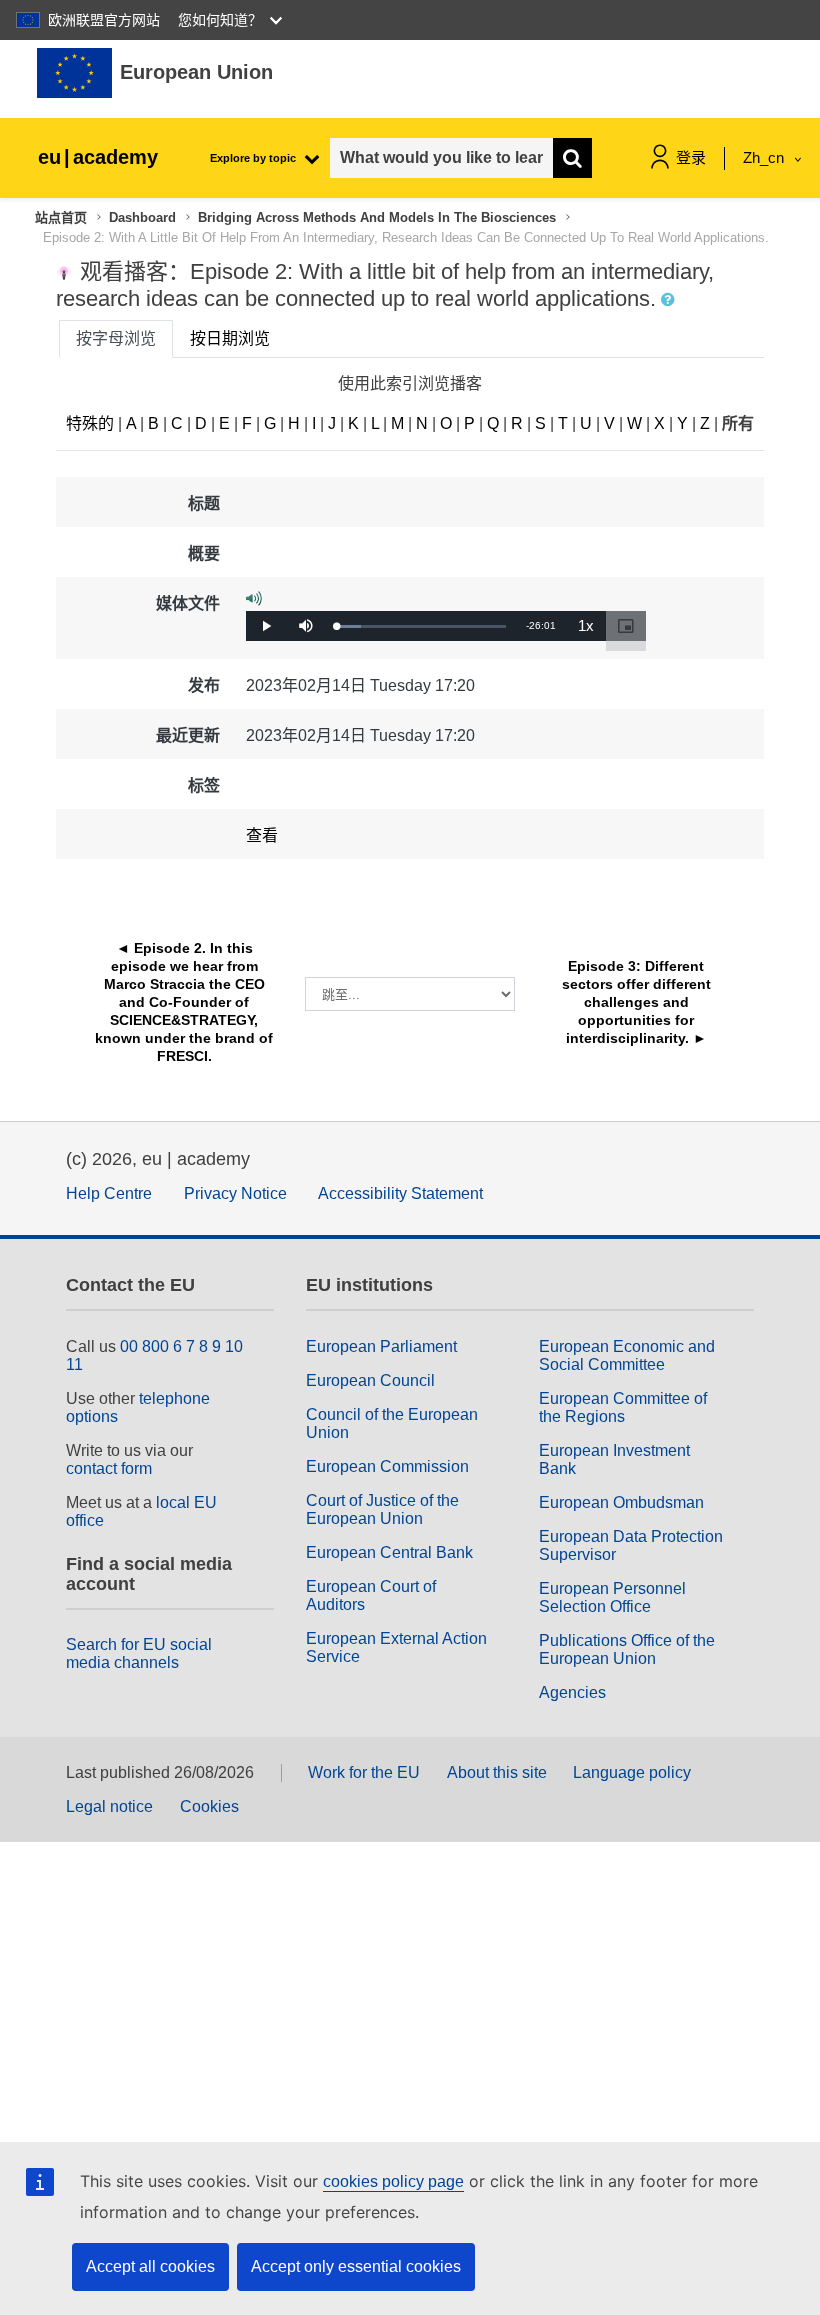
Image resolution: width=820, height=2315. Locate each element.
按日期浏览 (230, 338)
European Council (370, 1380)
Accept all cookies (150, 2266)
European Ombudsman (621, 1502)
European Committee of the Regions (623, 1407)
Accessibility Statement (400, 1193)
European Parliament (381, 1346)
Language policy (632, 1772)
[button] (670, 300)
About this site (497, 1772)
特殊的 (90, 423)
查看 (262, 835)
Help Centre (109, 1193)
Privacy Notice (235, 1193)
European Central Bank (389, 1552)
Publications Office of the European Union (627, 1649)
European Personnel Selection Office (612, 1597)
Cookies (209, 1806)
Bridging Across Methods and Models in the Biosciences (377, 217)
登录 (691, 157)
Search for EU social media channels (139, 1653)
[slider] (421, 626)
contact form (109, 1468)
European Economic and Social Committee (627, 1355)
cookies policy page (393, 2181)
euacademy (98, 157)
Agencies (572, 1692)
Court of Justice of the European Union (382, 1509)
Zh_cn (765, 157)
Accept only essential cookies (356, 2266)
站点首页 (61, 217)
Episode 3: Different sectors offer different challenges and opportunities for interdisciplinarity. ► (638, 1002)
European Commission (387, 1466)
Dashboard (142, 217)
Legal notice (109, 1806)
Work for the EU (364, 1772)
